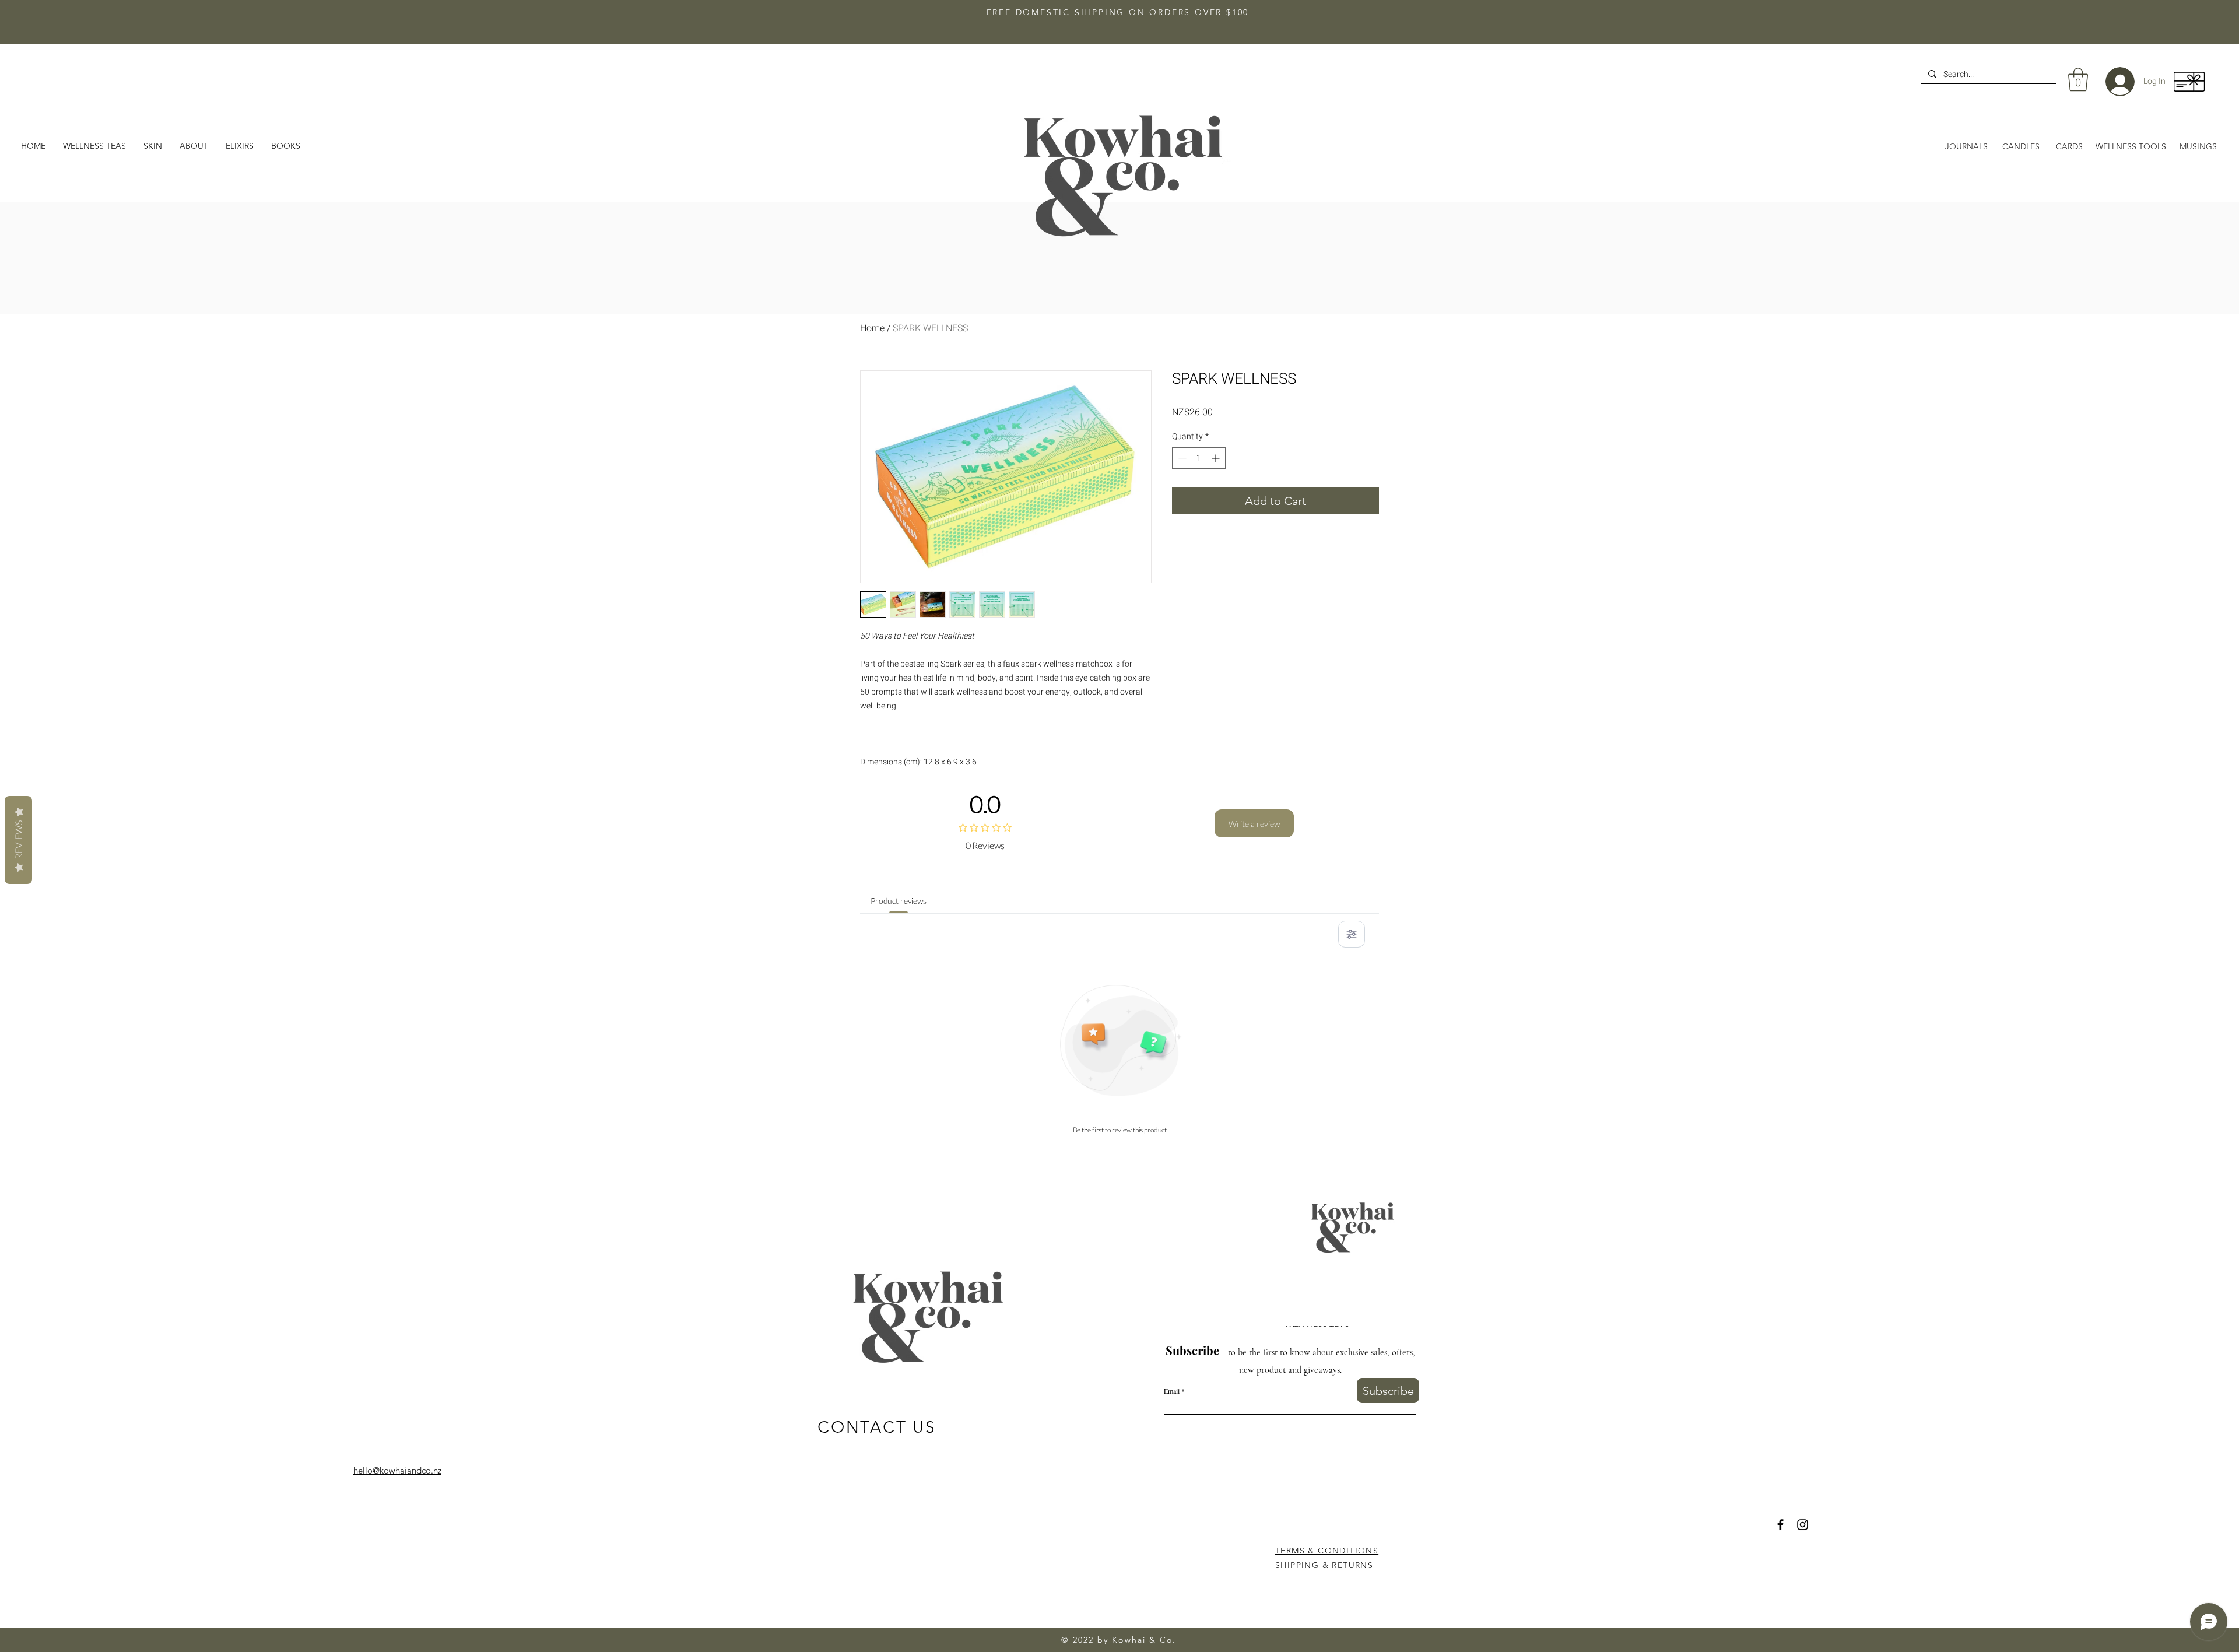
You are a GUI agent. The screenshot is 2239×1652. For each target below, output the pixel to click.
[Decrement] (1181, 458)
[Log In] (2111, 82)
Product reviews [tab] (899, 901)
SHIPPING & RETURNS (1324, 1565)
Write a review (1254, 824)
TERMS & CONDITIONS (1327, 1551)
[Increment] (1217, 458)
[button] (194, 146)
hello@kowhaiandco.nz (397, 1470)
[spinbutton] (1199, 458)
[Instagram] (1803, 1525)
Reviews (18, 840)
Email (1172, 1391)
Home (872, 328)
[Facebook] (1780, 1525)
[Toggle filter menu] (1352, 934)
